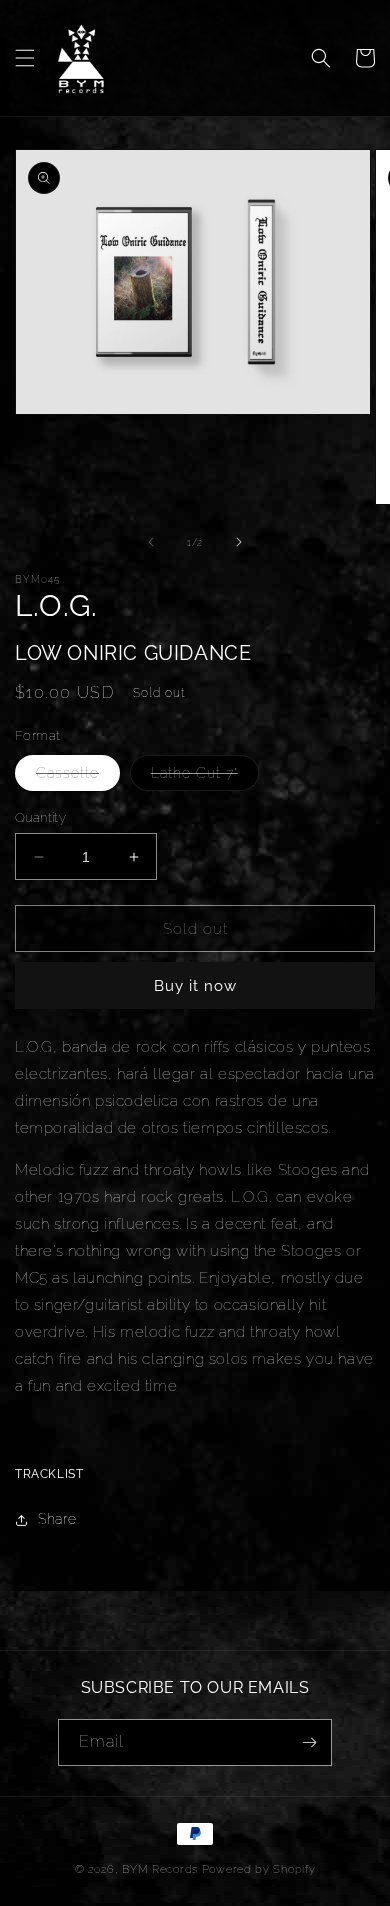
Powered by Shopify (259, 1869)
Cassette (78, 777)
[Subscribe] (309, 1742)
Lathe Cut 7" (205, 777)
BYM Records (160, 1869)
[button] (25, 58)
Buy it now (195, 986)
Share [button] (57, 1519)
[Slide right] (239, 542)
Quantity (40, 817)
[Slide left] (151, 542)
